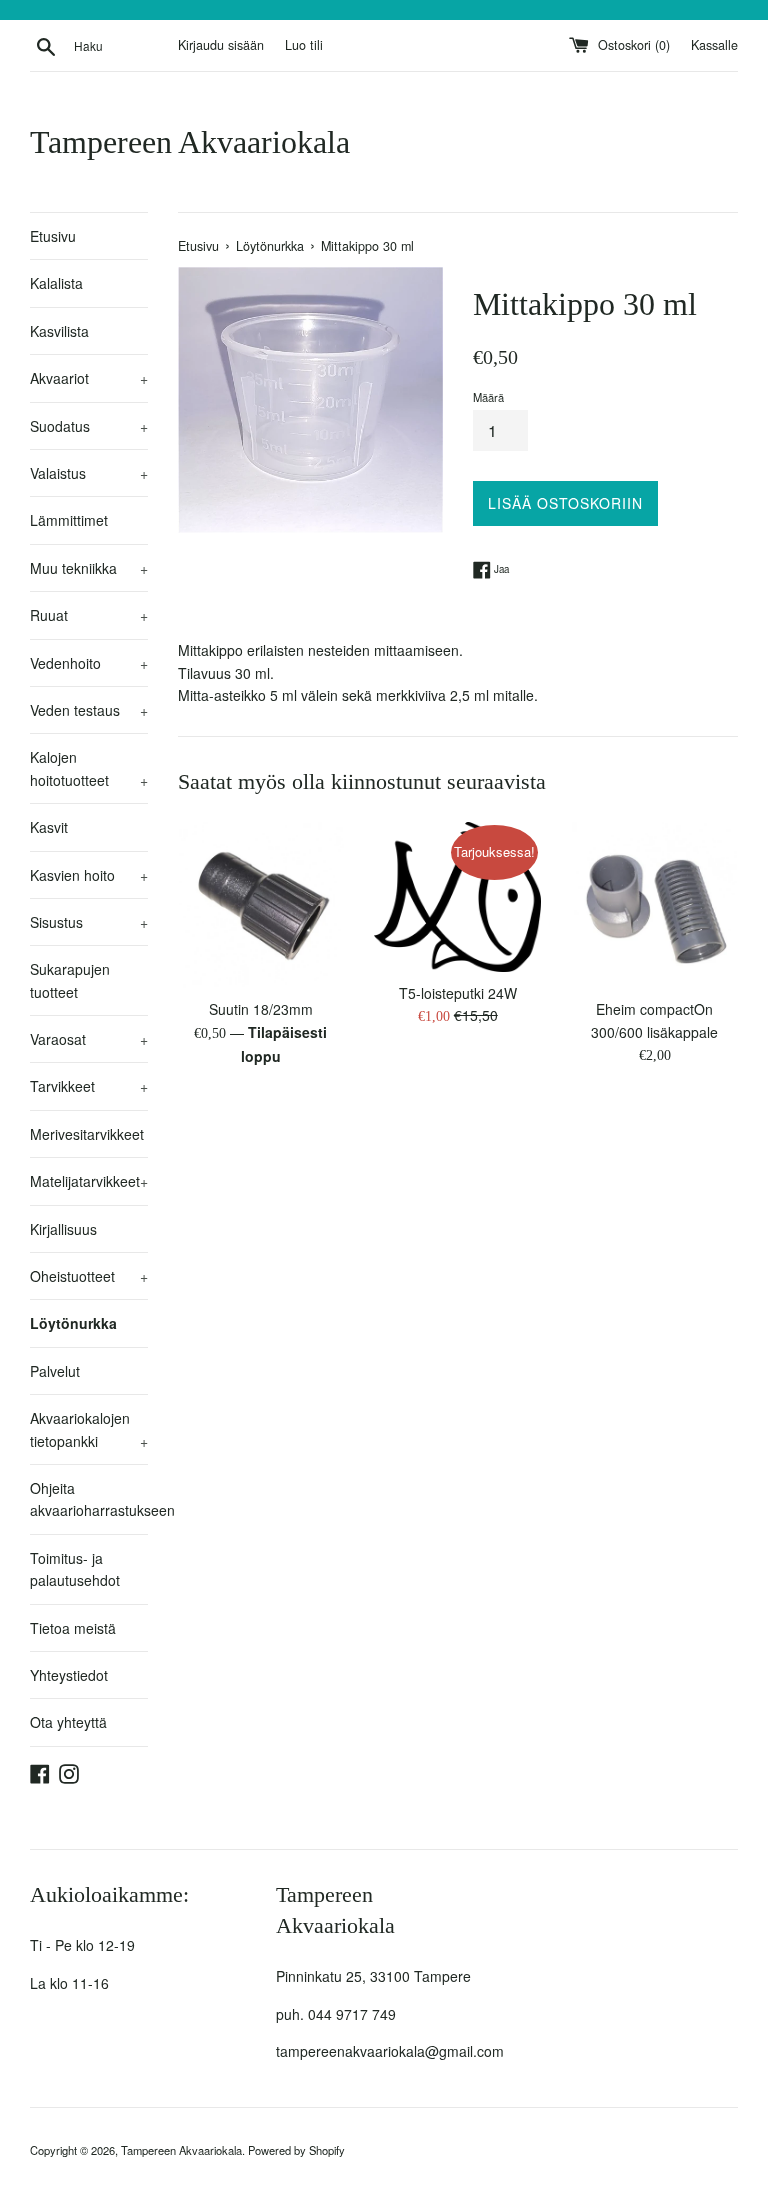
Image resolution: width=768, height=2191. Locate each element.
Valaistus (89, 473)
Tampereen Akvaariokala (190, 142)
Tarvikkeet (89, 1086)
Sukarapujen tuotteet (70, 980)
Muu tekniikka (89, 568)
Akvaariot (89, 378)
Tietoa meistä (73, 1628)
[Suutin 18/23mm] (261, 905)
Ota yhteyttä (68, 1722)
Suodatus (89, 426)
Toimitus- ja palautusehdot (75, 1569)
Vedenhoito (89, 663)
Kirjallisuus (63, 1229)
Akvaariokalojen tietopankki (89, 1429)
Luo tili (304, 45)
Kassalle (714, 45)
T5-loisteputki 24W (458, 993)
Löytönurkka (73, 1323)
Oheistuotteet (89, 1276)
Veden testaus (89, 710)
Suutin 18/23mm (261, 1009)
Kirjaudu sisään (221, 45)
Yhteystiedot (69, 1675)
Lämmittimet (69, 520)
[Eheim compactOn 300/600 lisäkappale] (654, 905)
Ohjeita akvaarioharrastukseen (89, 1499)
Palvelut (55, 1371)
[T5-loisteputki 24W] (457, 897)
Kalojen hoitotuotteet (89, 768)
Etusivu (53, 236)
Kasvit (49, 827)
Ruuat (89, 615)
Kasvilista (59, 331)
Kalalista (56, 283)
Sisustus (89, 922)
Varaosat (89, 1039)
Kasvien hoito (89, 875)
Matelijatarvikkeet (89, 1181)
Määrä (488, 397)
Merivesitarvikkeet (87, 1134)
